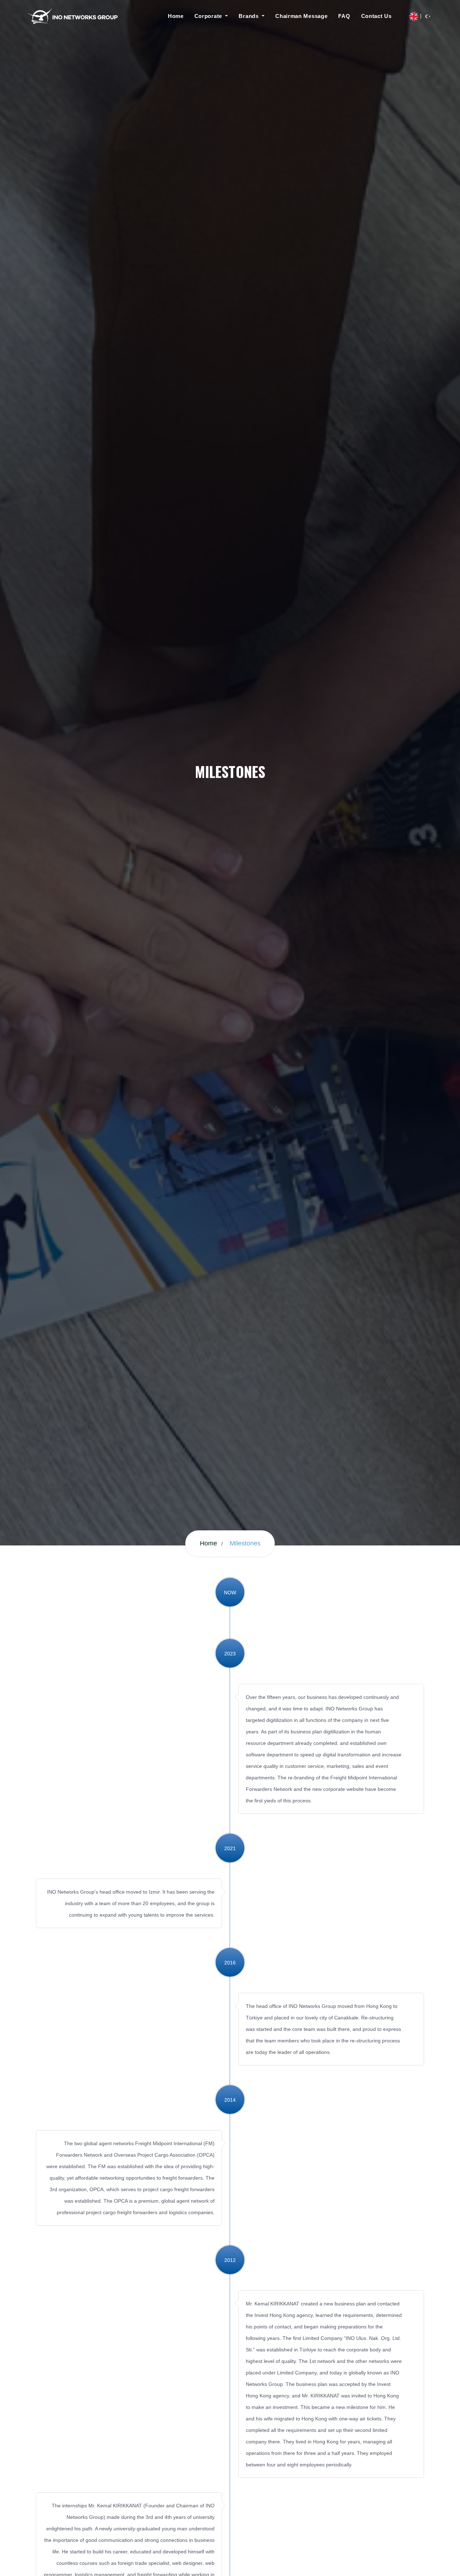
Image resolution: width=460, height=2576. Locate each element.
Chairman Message (301, 16)
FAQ (344, 16)
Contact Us (376, 16)
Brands (249, 16)
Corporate (209, 16)
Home (176, 16)
